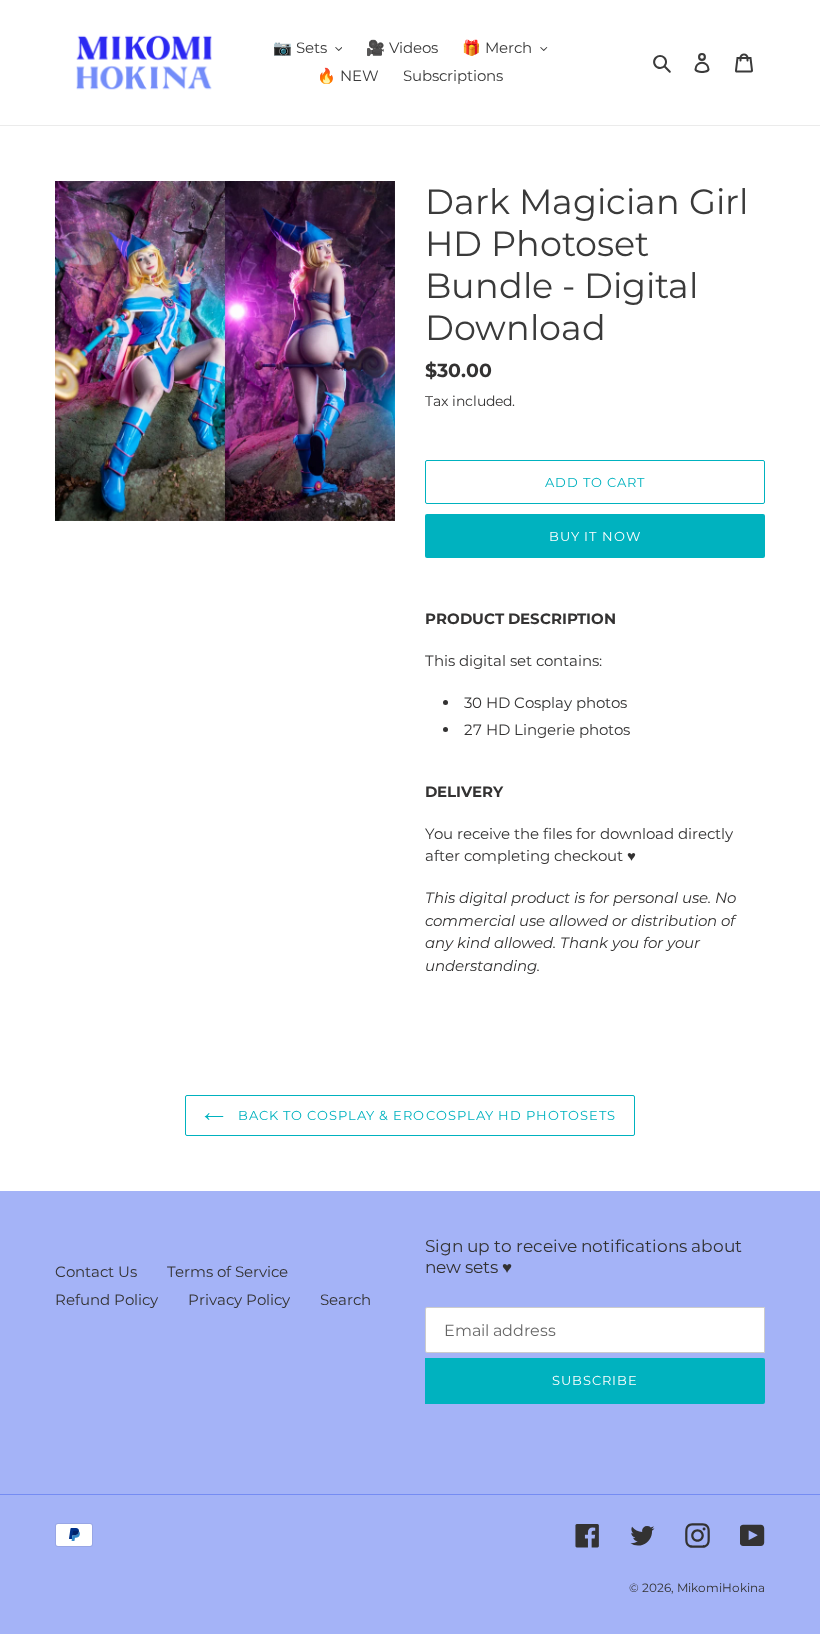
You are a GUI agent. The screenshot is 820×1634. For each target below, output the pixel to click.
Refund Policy (106, 1299)
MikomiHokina (721, 1587)
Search (345, 1299)
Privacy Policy (239, 1299)
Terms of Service (227, 1271)
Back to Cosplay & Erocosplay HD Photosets (425, 1115)
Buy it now (594, 536)
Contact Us (96, 1271)
